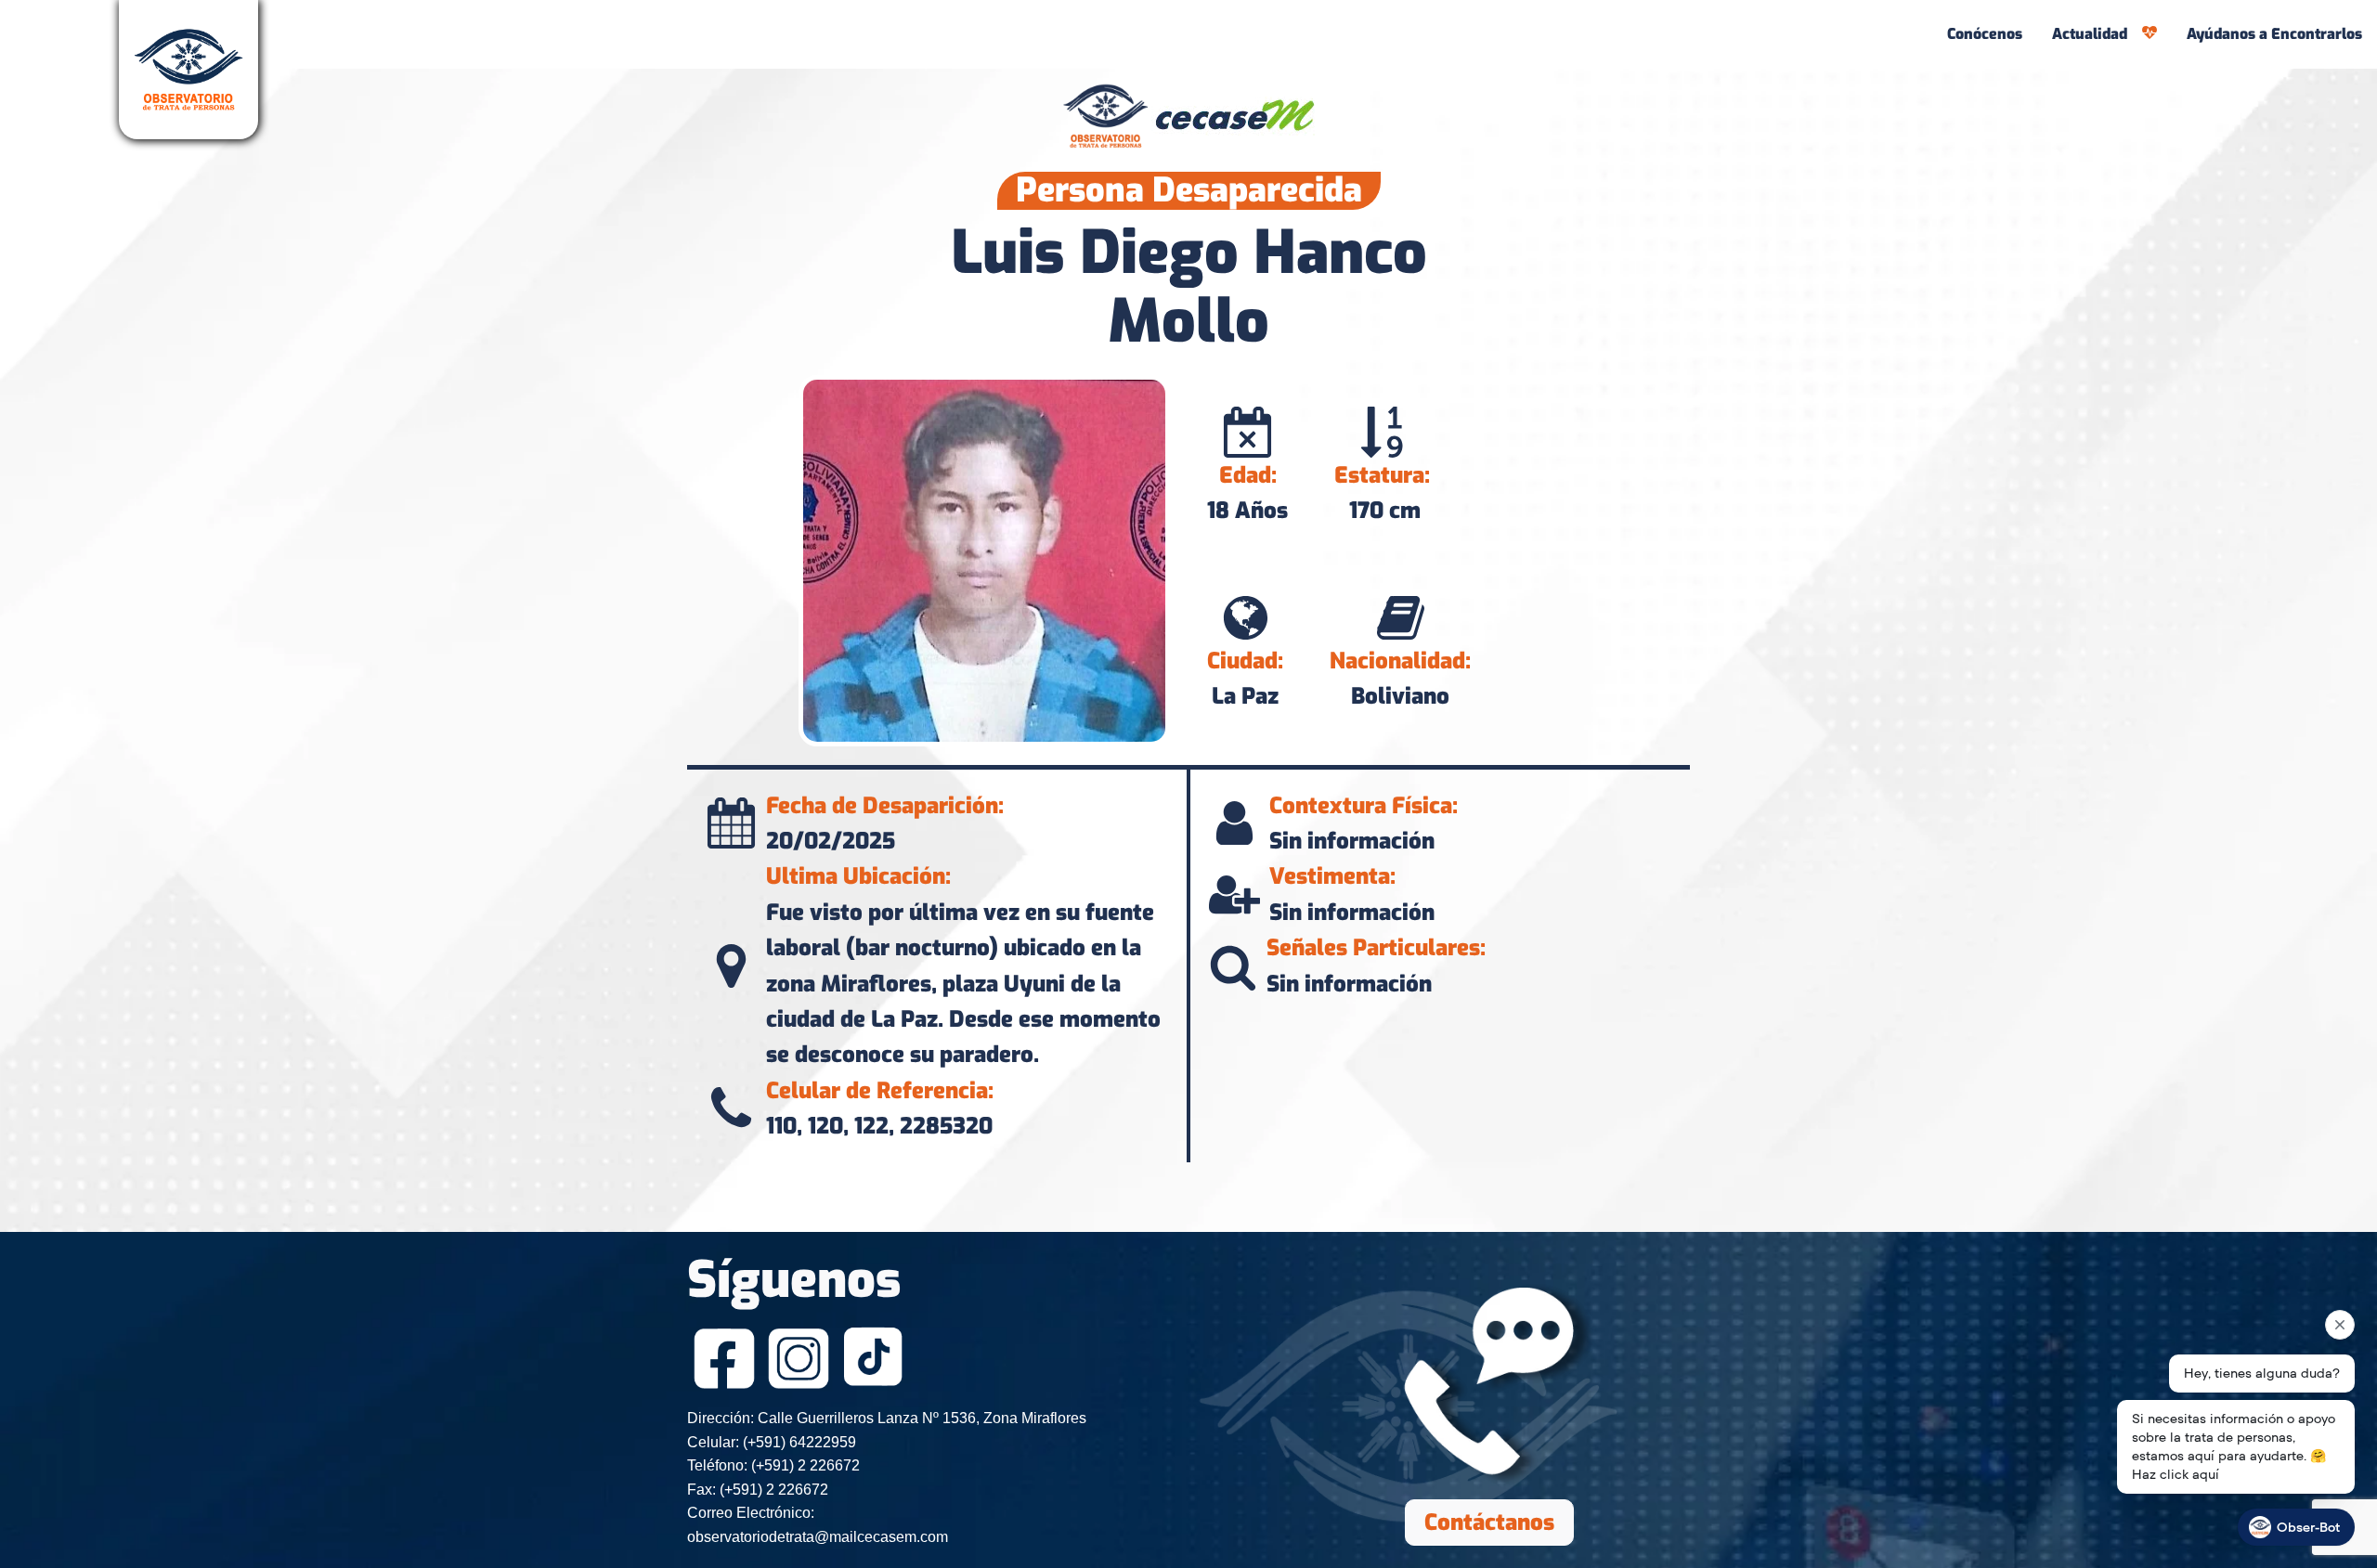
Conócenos (1985, 34)
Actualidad (2090, 34)
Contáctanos (1489, 1523)
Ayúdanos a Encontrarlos (2274, 34)
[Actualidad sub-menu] (2153, 34)
